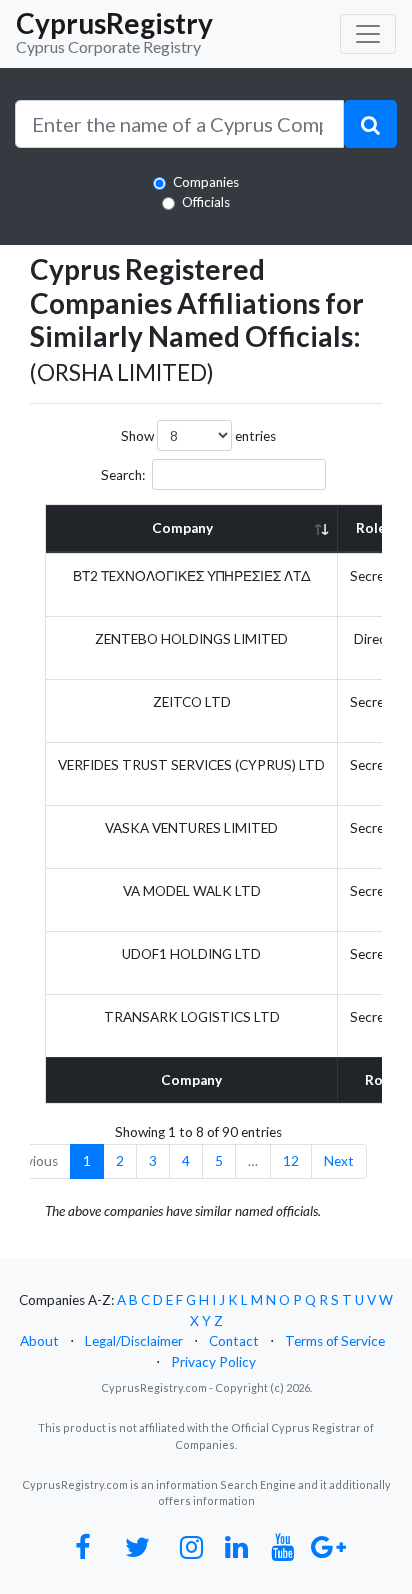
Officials (206, 202)
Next (339, 1161)
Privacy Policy (213, 1362)
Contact (234, 1341)
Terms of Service (335, 1341)
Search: (123, 475)
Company (182, 528)
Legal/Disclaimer (134, 1341)
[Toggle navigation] (368, 34)
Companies (206, 182)
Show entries (198, 436)
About (39, 1341)
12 (291, 1161)
